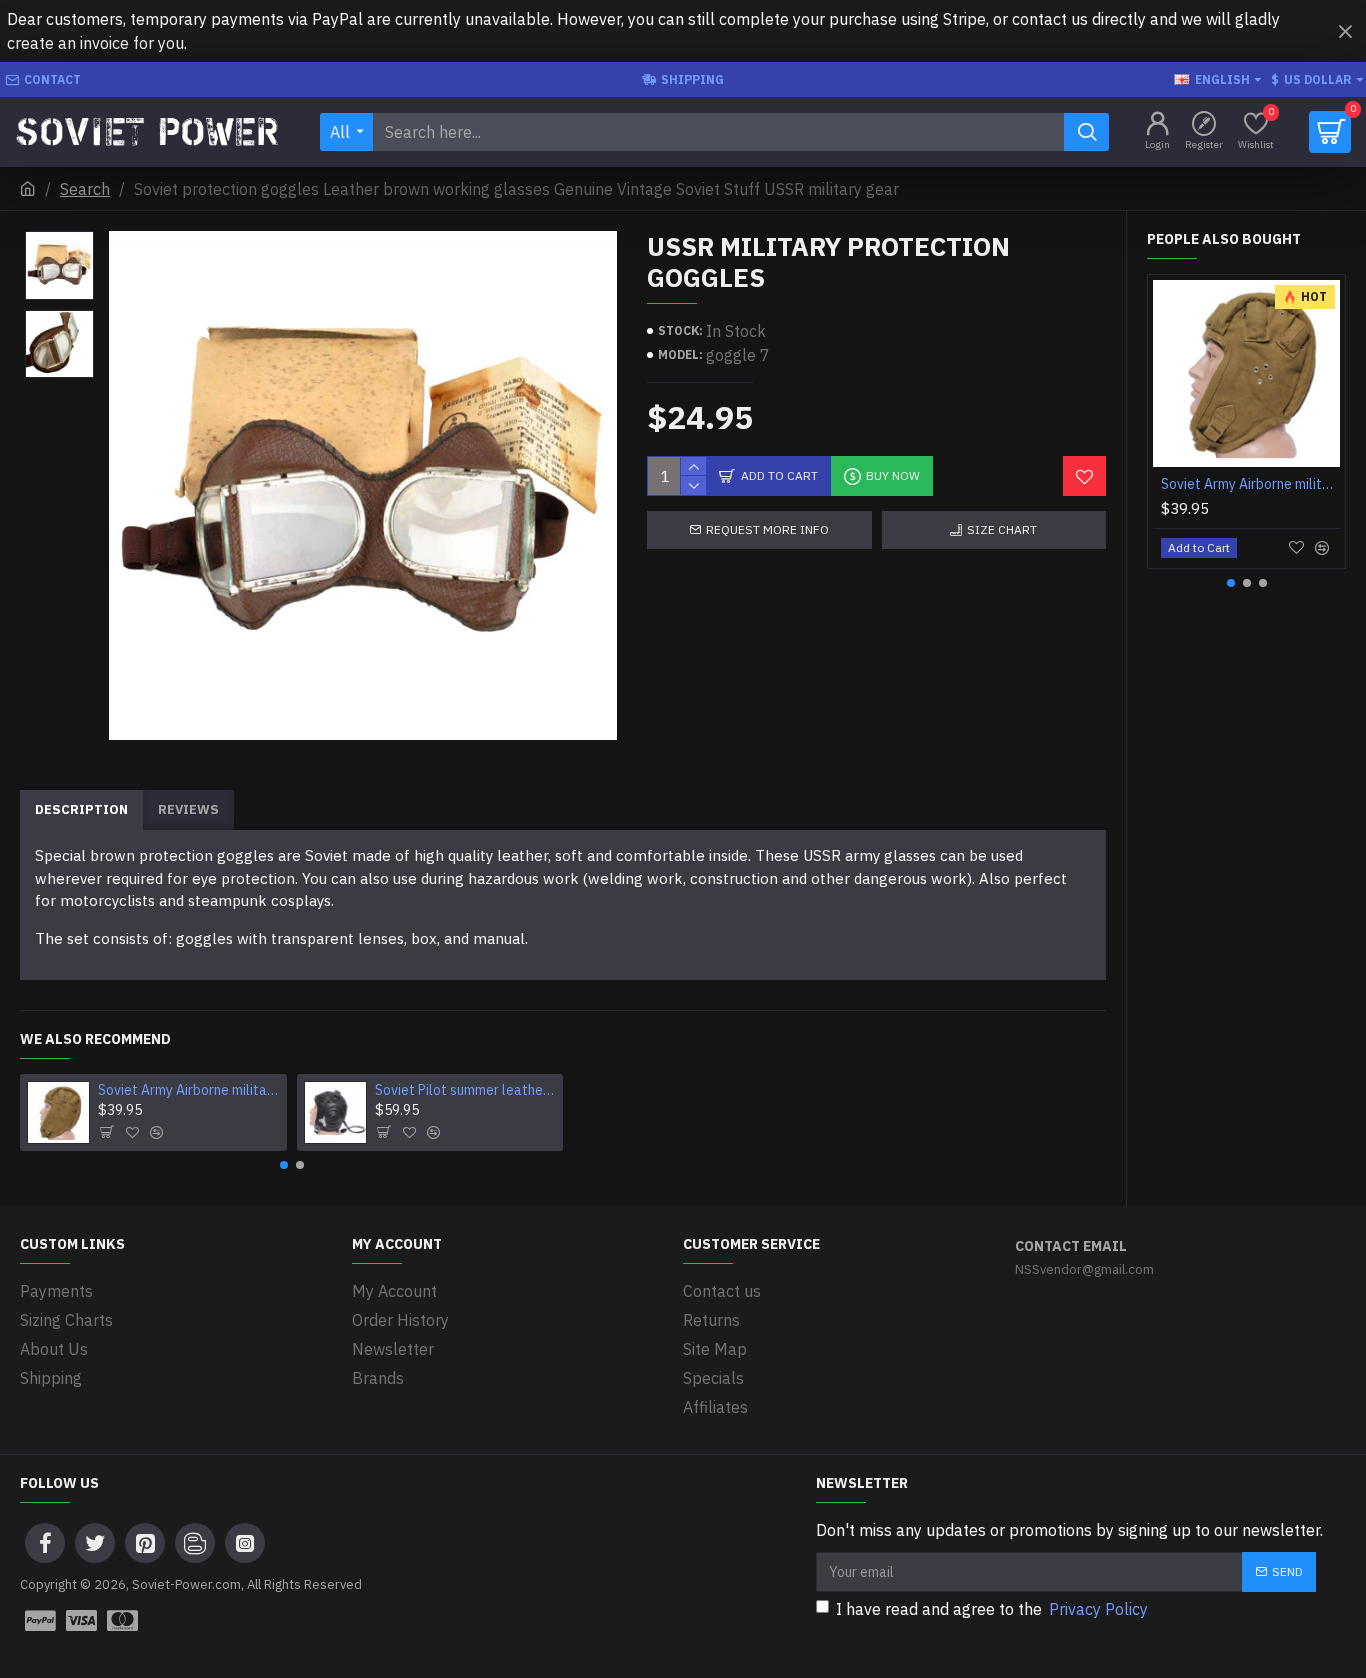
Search (85, 189)
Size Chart (1002, 529)
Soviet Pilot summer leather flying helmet (465, 1090)
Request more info (767, 529)
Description (81, 809)
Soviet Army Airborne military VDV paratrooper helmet (188, 1090)
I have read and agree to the (992, 1609)
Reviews (188, 809)
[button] (284, 1165)
